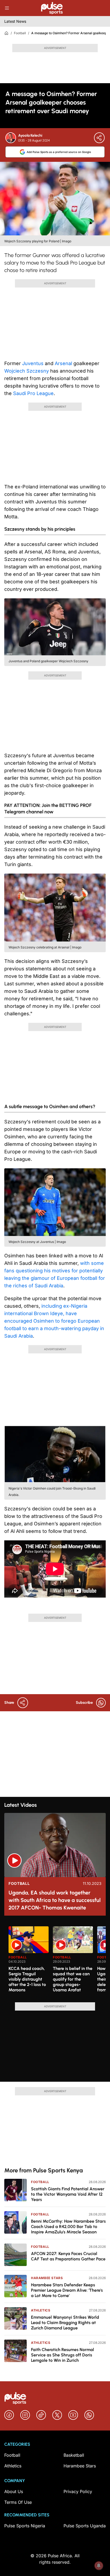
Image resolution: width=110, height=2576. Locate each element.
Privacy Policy (78, 2491)
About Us (14, 2491)
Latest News (15, 21)
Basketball (74, 2455)
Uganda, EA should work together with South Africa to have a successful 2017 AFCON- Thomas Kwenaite (55, 1900)
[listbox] (57, 1961)
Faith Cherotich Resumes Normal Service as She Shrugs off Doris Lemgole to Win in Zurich (62, 2355)
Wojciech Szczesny (27, 371)
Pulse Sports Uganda (85, 2526)
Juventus (33, 363)
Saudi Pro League (33, 393)
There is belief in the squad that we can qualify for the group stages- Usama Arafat (73, 1979)
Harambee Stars (47, 2278)
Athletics (41, 2310)
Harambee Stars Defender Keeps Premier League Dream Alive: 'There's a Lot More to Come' (67, 2290)
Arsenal (63, 363)
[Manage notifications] (99, 2566)
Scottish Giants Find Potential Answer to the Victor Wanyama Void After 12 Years (68, 2194)
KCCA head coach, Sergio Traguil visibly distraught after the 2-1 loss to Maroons (27, 1979)
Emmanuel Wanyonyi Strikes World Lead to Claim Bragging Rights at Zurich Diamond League (65, 2323)
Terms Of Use (18, 2502)
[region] (55, 1961)
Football (20, 33)
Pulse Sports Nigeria (25, 2526)
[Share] (99, 138)
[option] (29, 1962)
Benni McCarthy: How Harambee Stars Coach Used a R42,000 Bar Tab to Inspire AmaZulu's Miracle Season (68, 2227)
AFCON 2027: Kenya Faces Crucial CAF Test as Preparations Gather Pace (68, 2256)
